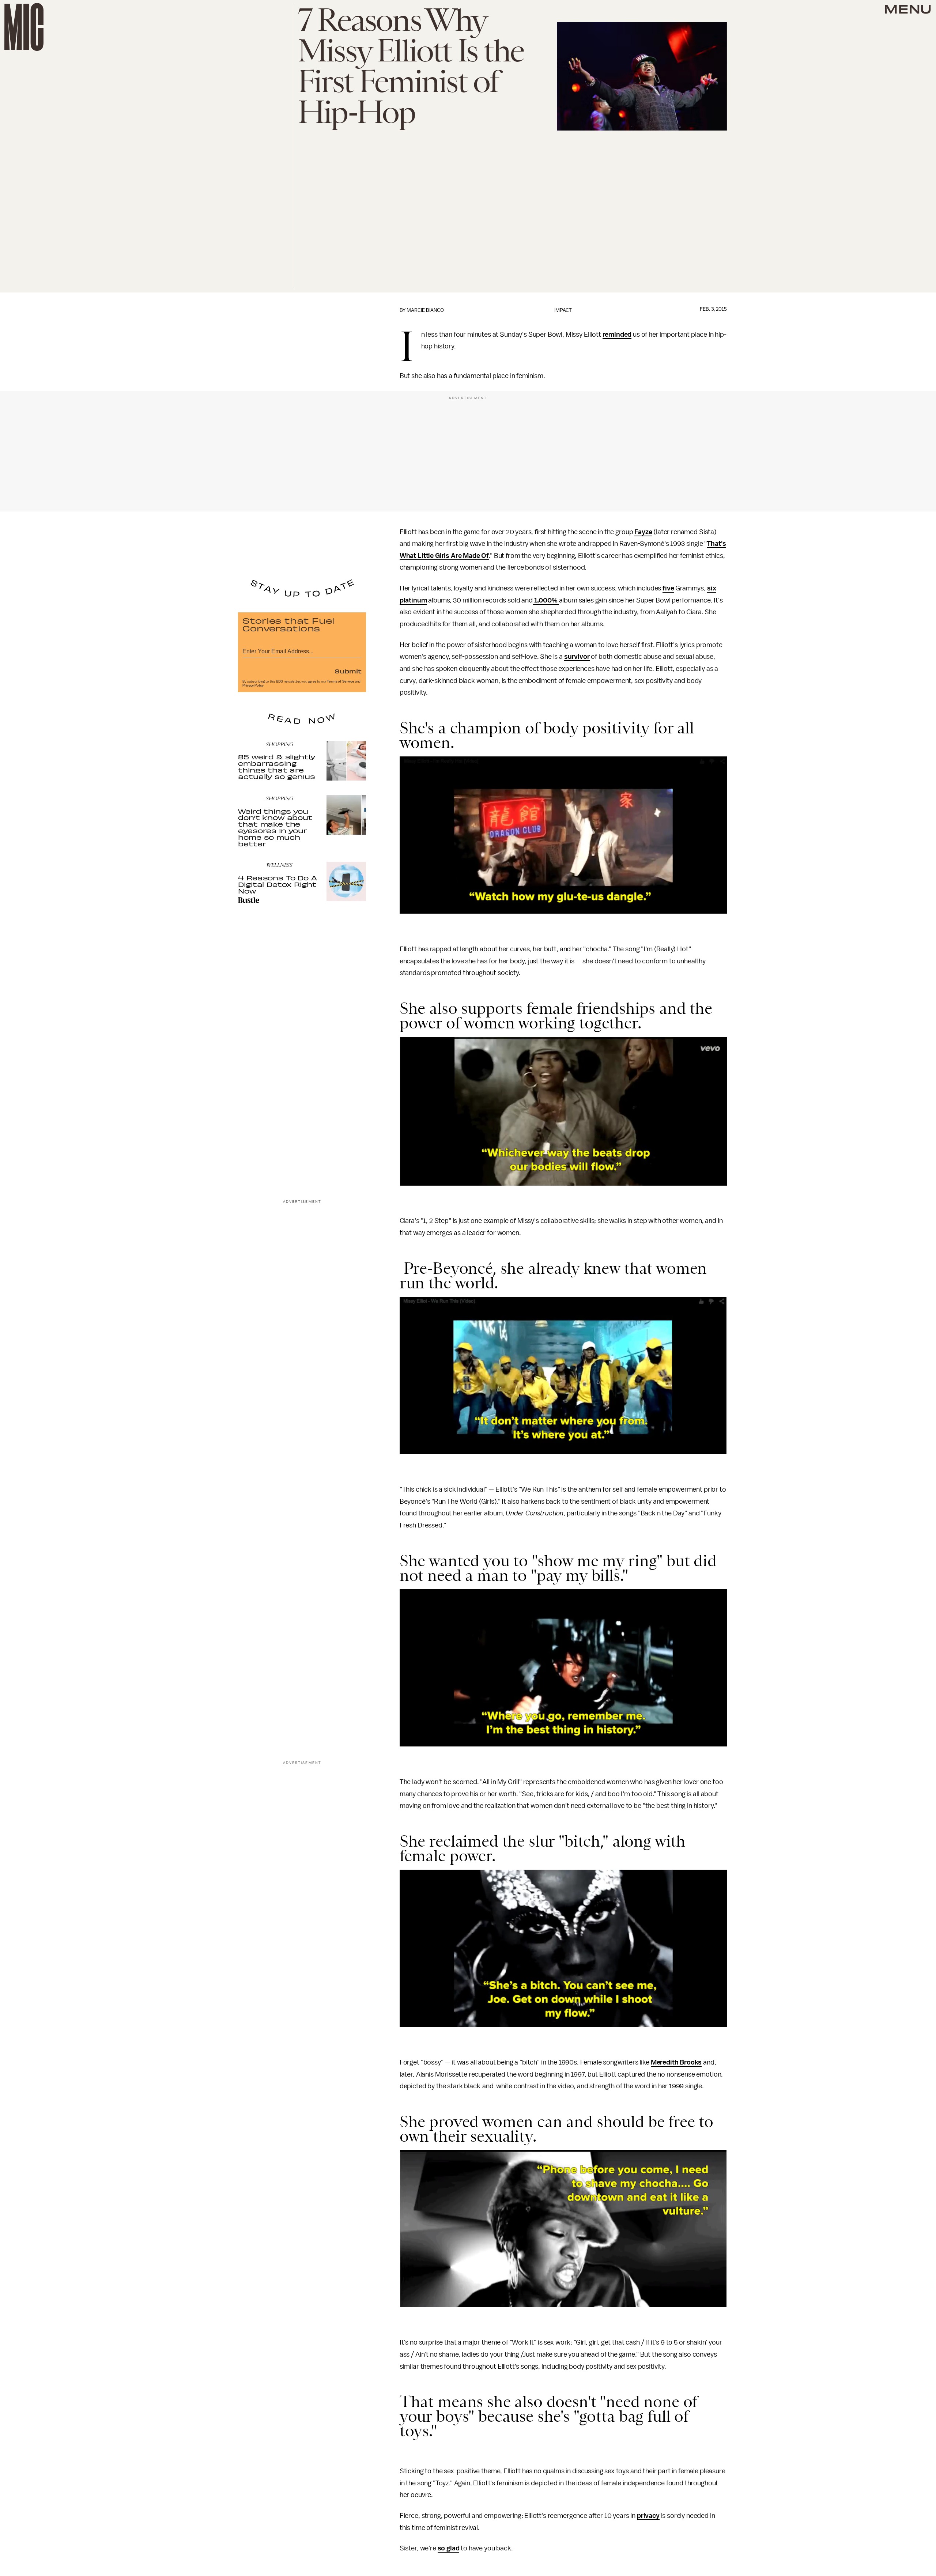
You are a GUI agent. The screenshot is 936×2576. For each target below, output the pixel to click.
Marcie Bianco (425, 310)
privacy (648, 2516)
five (668, 588)
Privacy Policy (253, 685)
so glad (449, 2548)
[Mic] (24, 27)
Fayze (643, 532)
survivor (577, 657)
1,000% (546, 600)
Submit (348, 671)
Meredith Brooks (676, 2062)
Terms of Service (340, 681)
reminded (617, 335)
